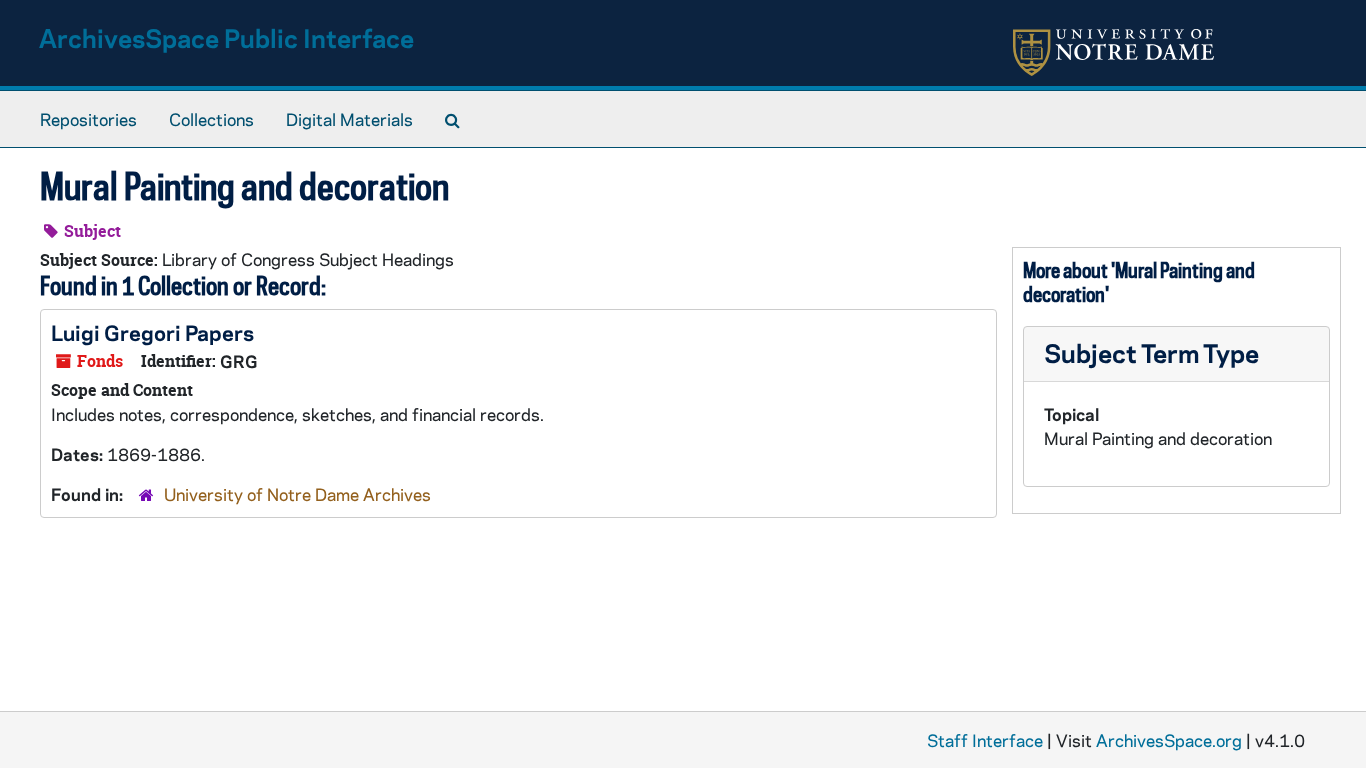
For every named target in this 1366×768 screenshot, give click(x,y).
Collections (211, 119)
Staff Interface (985, 740)
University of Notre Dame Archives (297, 494)
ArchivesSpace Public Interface (226, 37)
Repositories (88, 119)
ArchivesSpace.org (1169, 740)
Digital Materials (349, 119)
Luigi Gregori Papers (152, 332)
